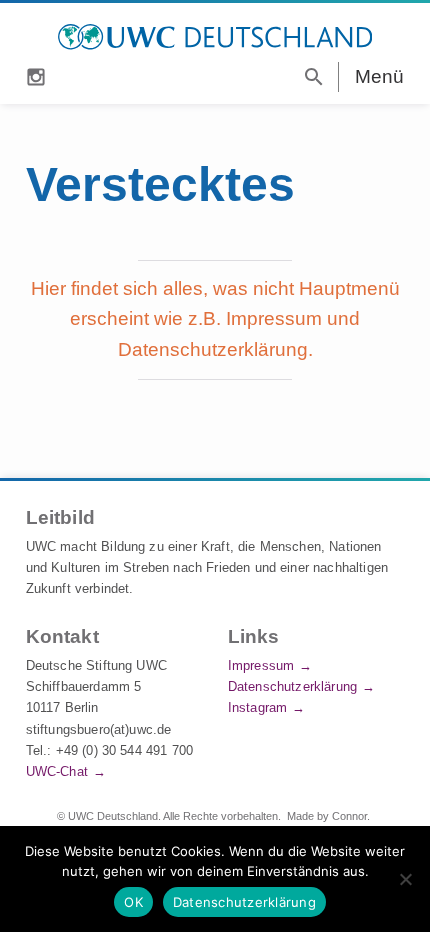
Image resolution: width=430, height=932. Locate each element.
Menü (380, 76)
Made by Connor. (328, 816)
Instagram (257, 707)
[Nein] (405, 879)
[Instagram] (36, 74)
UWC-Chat (57, 771)
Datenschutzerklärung (292, 686)
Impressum (261, 665)
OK (133, 902)
